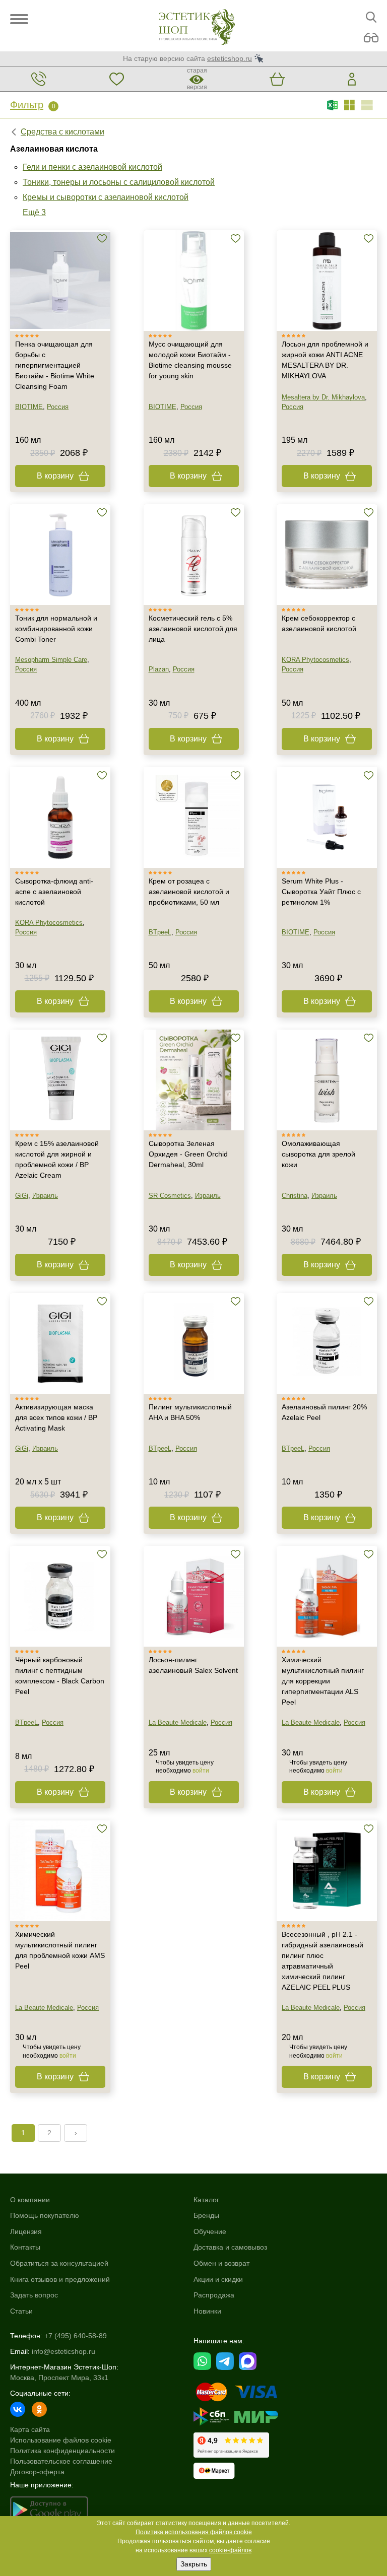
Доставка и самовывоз (230, 2247)
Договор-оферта (37, 2472)
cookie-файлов (230, 2550)
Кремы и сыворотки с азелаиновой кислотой (106, 197)
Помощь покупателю (45, 2215)
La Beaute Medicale (178, 1722)
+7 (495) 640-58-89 (76, 2336)
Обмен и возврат (221, 2263)
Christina (295, 1196)
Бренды (206, 2215)
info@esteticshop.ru (63, 2351)
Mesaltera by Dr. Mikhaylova (323, 397)
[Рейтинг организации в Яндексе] (231, 2445)
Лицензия (26, 2231)
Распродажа (214, 2295)
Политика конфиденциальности (62, 2451)
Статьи (21, 2311)
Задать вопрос (34, 2295)
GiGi (22, 1196)
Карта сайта (30, 2429)
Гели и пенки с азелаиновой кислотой (92, 167)
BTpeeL (160, 932)
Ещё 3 (34, 212)
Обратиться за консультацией (59, 2263)
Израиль (45, 1196)
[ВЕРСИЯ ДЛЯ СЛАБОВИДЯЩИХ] (371, 38)
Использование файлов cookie (61, 2440)
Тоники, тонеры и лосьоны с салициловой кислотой (119, 182)
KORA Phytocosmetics (315, 660)
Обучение (210, 2231)
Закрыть (194, 2564)
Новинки (207, 2311)
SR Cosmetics (170, 1196)
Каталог (206, 2200)
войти (201, 1771)
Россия (58, 407)
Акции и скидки (218, 2279)
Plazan (159, 669)
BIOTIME (29, 407)
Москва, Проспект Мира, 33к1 (59, 2378)
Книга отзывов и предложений (60, 2279)
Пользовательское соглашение (61, 2461)
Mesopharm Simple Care (51, 660)
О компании (30, 2200)
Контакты (25, 2247)
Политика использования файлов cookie (194, 2532)
